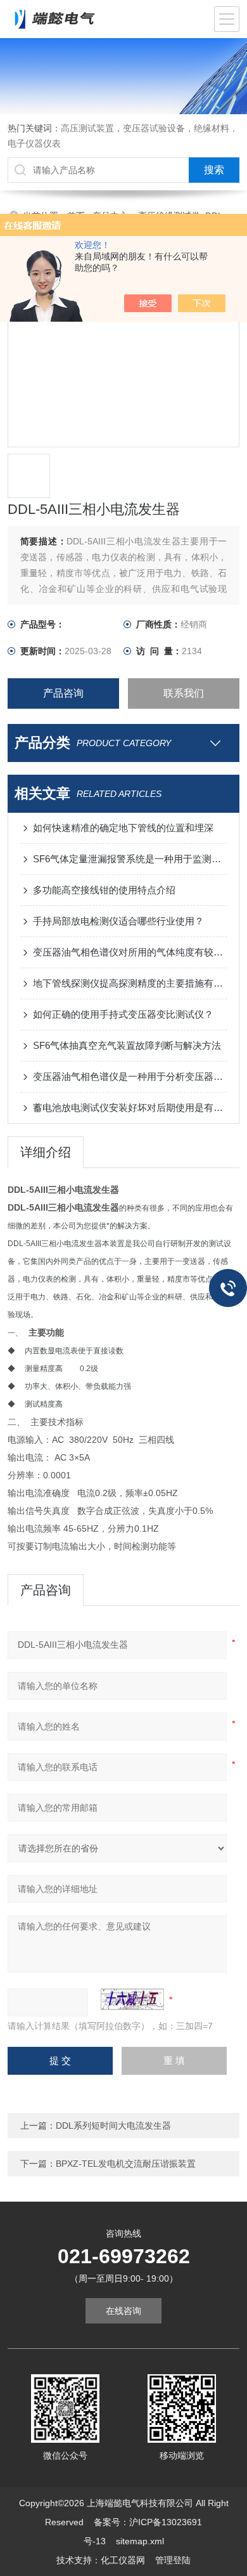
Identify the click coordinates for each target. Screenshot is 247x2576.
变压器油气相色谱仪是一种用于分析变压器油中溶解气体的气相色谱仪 (130, 1076)
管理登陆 (173, 2560)
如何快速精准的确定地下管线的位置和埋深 (123, 828)
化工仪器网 (123, 2560)
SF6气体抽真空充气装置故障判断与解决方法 (127, 1045)
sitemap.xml (140, 2541)
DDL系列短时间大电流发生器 (113, 2126)
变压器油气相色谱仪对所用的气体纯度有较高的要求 (130, 952)
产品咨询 (63, 693)
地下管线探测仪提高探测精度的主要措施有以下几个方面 (130, 983)
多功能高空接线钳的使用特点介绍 (104, 890)
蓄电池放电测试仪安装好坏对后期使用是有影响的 (130, 1107)
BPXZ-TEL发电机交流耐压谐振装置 (126, 2164)
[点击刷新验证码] (132, 1999)
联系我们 (184, 693)
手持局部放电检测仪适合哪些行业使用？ (118, 921)
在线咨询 (123, 2311)
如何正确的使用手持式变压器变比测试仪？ (123, 1014)
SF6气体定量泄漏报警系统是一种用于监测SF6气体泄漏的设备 (130, 859)
